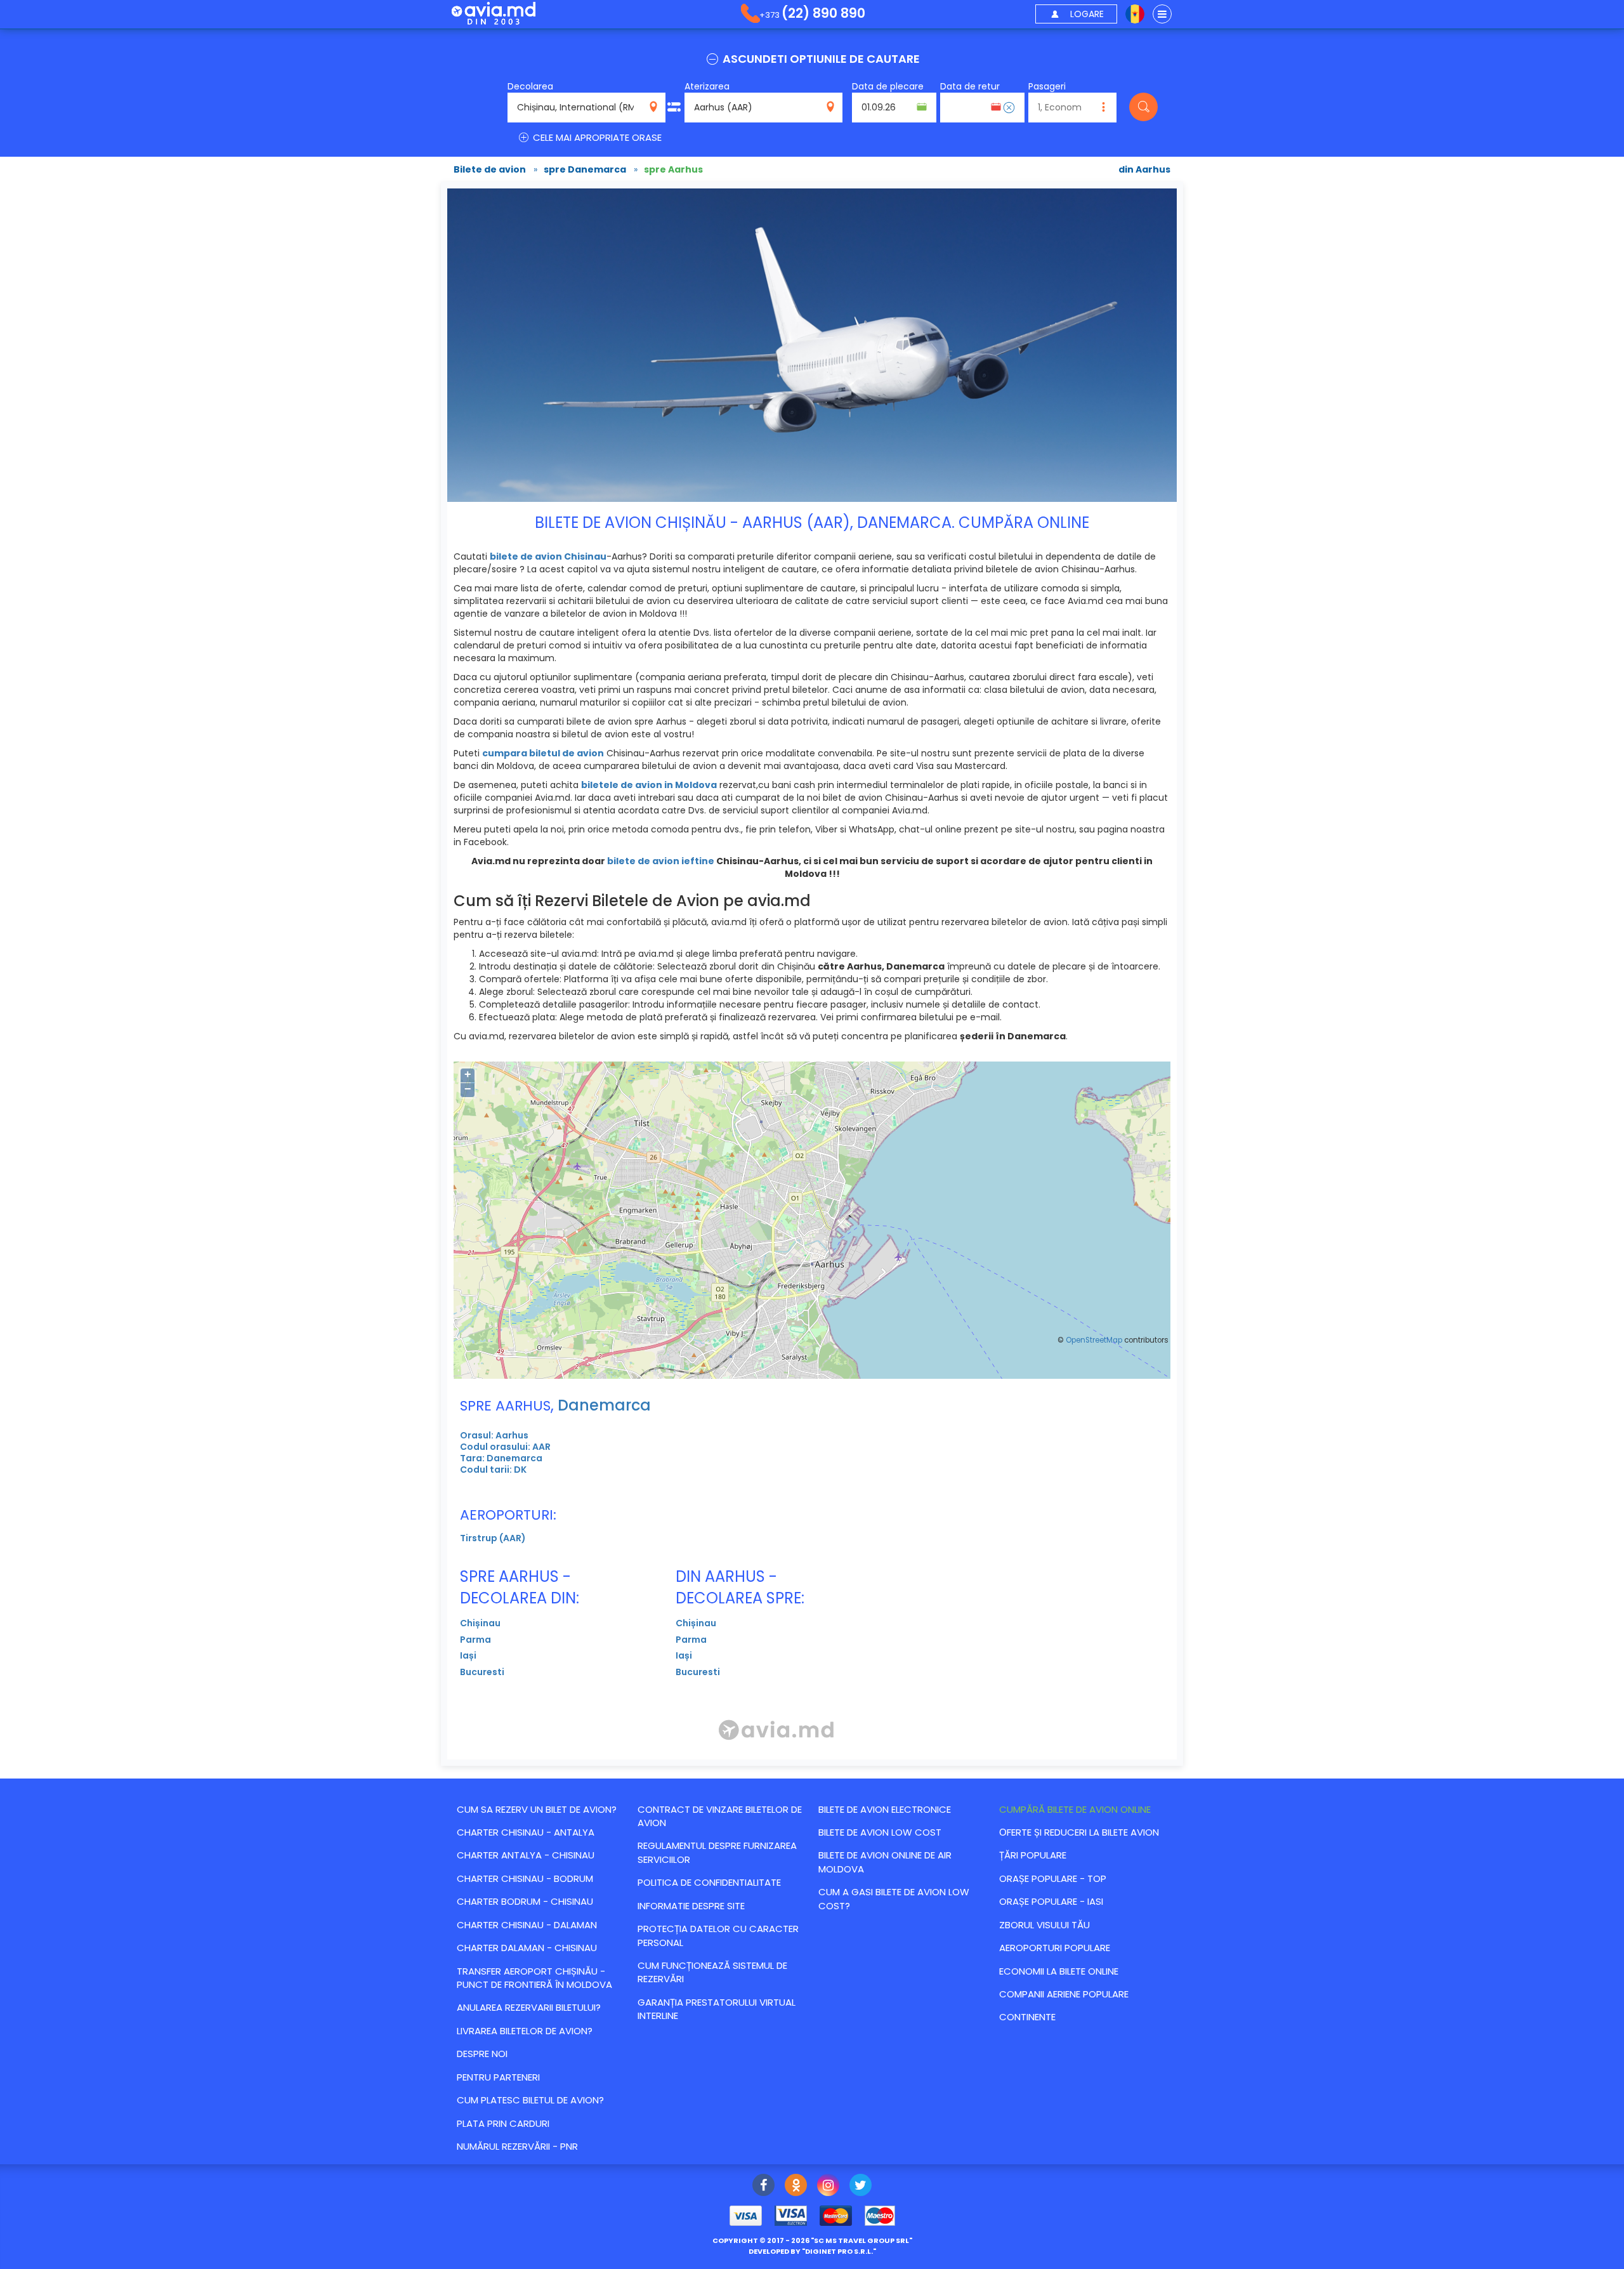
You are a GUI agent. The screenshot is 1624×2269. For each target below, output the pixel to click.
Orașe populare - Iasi (1051, 1901)
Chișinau (480, 1623)
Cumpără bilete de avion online (1075, 1809)
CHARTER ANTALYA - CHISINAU (526, 1855)
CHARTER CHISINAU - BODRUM (525, 1878)
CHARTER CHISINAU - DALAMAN (527, 1925)
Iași (468, 1655)
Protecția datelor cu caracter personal (718, 1935)
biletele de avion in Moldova (649, 785)
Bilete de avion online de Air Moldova (885, 1862)
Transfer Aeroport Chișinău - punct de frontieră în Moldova (534, 1978)
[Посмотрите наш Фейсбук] (763, 2187)
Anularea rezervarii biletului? (529, 2007)
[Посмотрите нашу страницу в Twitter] (861, 2187)
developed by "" (812, 2251)
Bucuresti (482, 1672)
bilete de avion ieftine (661, 861)
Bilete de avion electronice (885, 1809)
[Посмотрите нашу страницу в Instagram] (828, 2187)
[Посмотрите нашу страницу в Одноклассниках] (796, 2187)
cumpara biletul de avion (543, 753)
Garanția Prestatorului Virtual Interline (717, 2009)
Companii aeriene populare (1064, 1994)
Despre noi (482, 2054)
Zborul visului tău (1044, 1925)
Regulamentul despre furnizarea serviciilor (717, 1852)
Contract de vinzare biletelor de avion (720, 1816)
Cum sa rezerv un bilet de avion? (537, 1809)
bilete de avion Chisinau (548, 556)
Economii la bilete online (1059, 1971)
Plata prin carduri (503, 2123)
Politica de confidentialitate (709, 1882)
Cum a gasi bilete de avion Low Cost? (894, 1898)
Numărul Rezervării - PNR (517, 2146)
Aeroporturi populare (1055, 1948)
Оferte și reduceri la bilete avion (1079, 1832)
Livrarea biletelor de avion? (525, 2031)
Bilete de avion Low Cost (880, 1832)
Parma (475, 1640)
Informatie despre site (691, 1906)
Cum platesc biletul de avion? (530, 2100)
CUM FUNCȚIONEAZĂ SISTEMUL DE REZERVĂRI (712, 1972)
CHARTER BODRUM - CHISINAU (525, 1901)
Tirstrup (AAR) (493, 1538)
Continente (1027, 2017)
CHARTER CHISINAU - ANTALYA (526, 1832)
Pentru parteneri (498, 2077)
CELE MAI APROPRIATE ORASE (596, 137)
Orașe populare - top (1053, 1878)
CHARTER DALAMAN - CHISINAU (527, 1948)
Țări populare (1033, 1855)
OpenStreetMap (1094, 1340)
